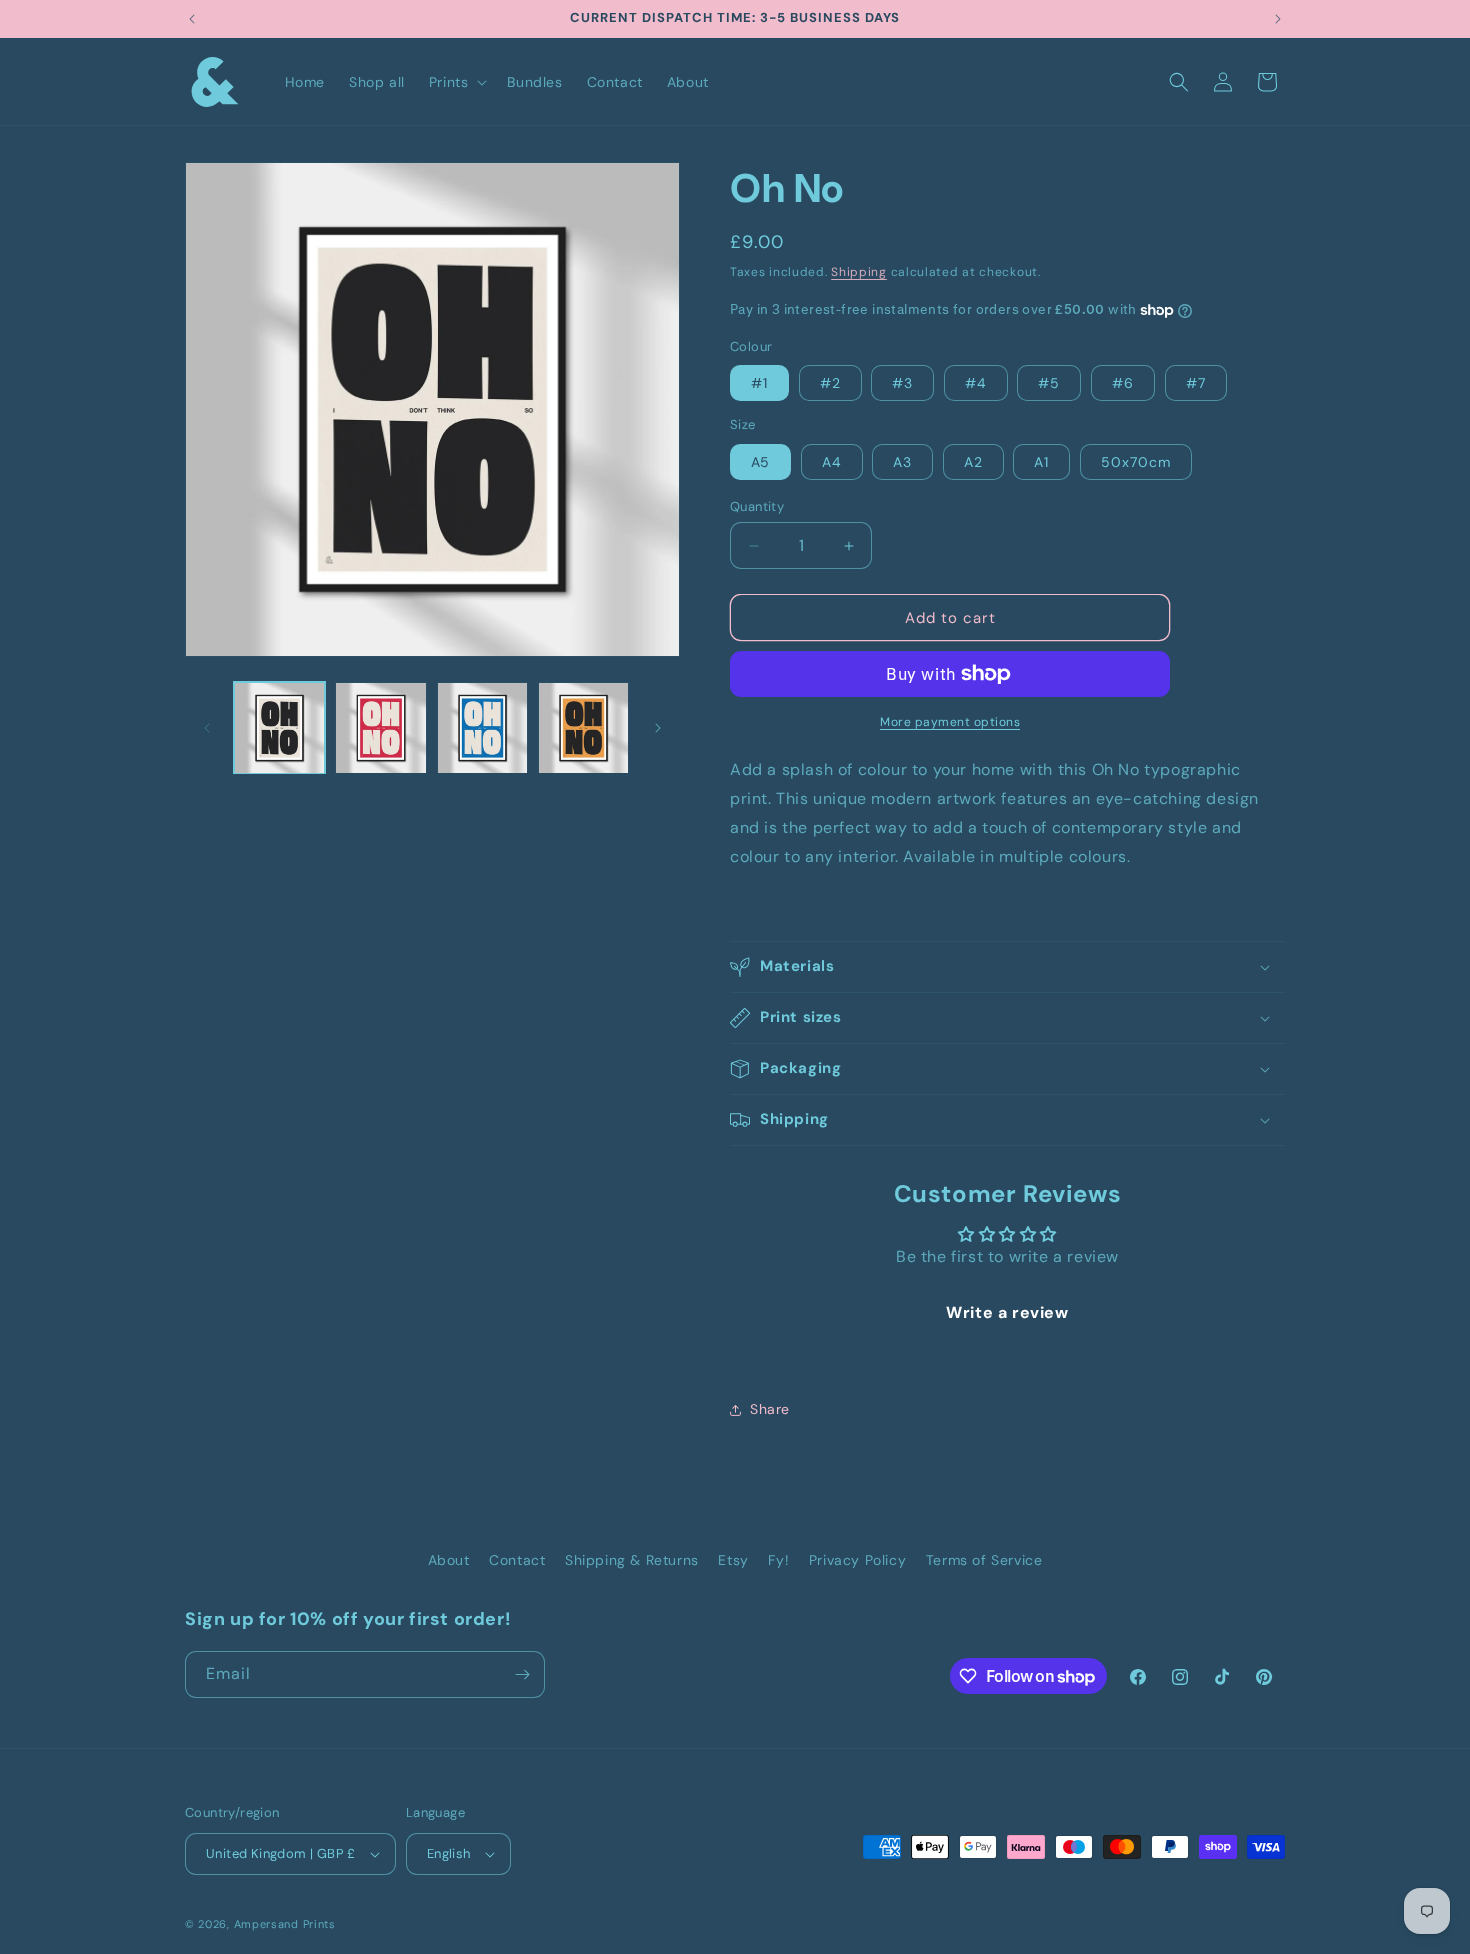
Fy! (778, 1560)
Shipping (859, 272)
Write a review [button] (1007, 1312)
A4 (832, 462)
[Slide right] (658, 728)
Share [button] (770, 1409)
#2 (830, 383)
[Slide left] (207, 728)
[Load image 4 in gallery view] (583, 727)
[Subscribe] (522, 1674)
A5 (760, 462)
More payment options (950, 722)
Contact (517, 1560)
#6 (1123, 383)
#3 (902, 383)
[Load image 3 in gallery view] (482, 727)
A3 (902, 462)
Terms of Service (984, 1560)
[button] (456, 82)
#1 (759, 383)
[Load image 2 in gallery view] (380, 727)
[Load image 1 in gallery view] (279, 727)
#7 (1196, 383)
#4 (976, 383)
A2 (973, 462)
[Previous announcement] (192, 19)
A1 (1041, 462)
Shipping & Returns (632, 1560)
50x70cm (1136, 462)
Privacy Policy (857, 1560)
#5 (1049, 383)
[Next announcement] (1278, 19)
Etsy (733, 1560)
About (449, 1560)
